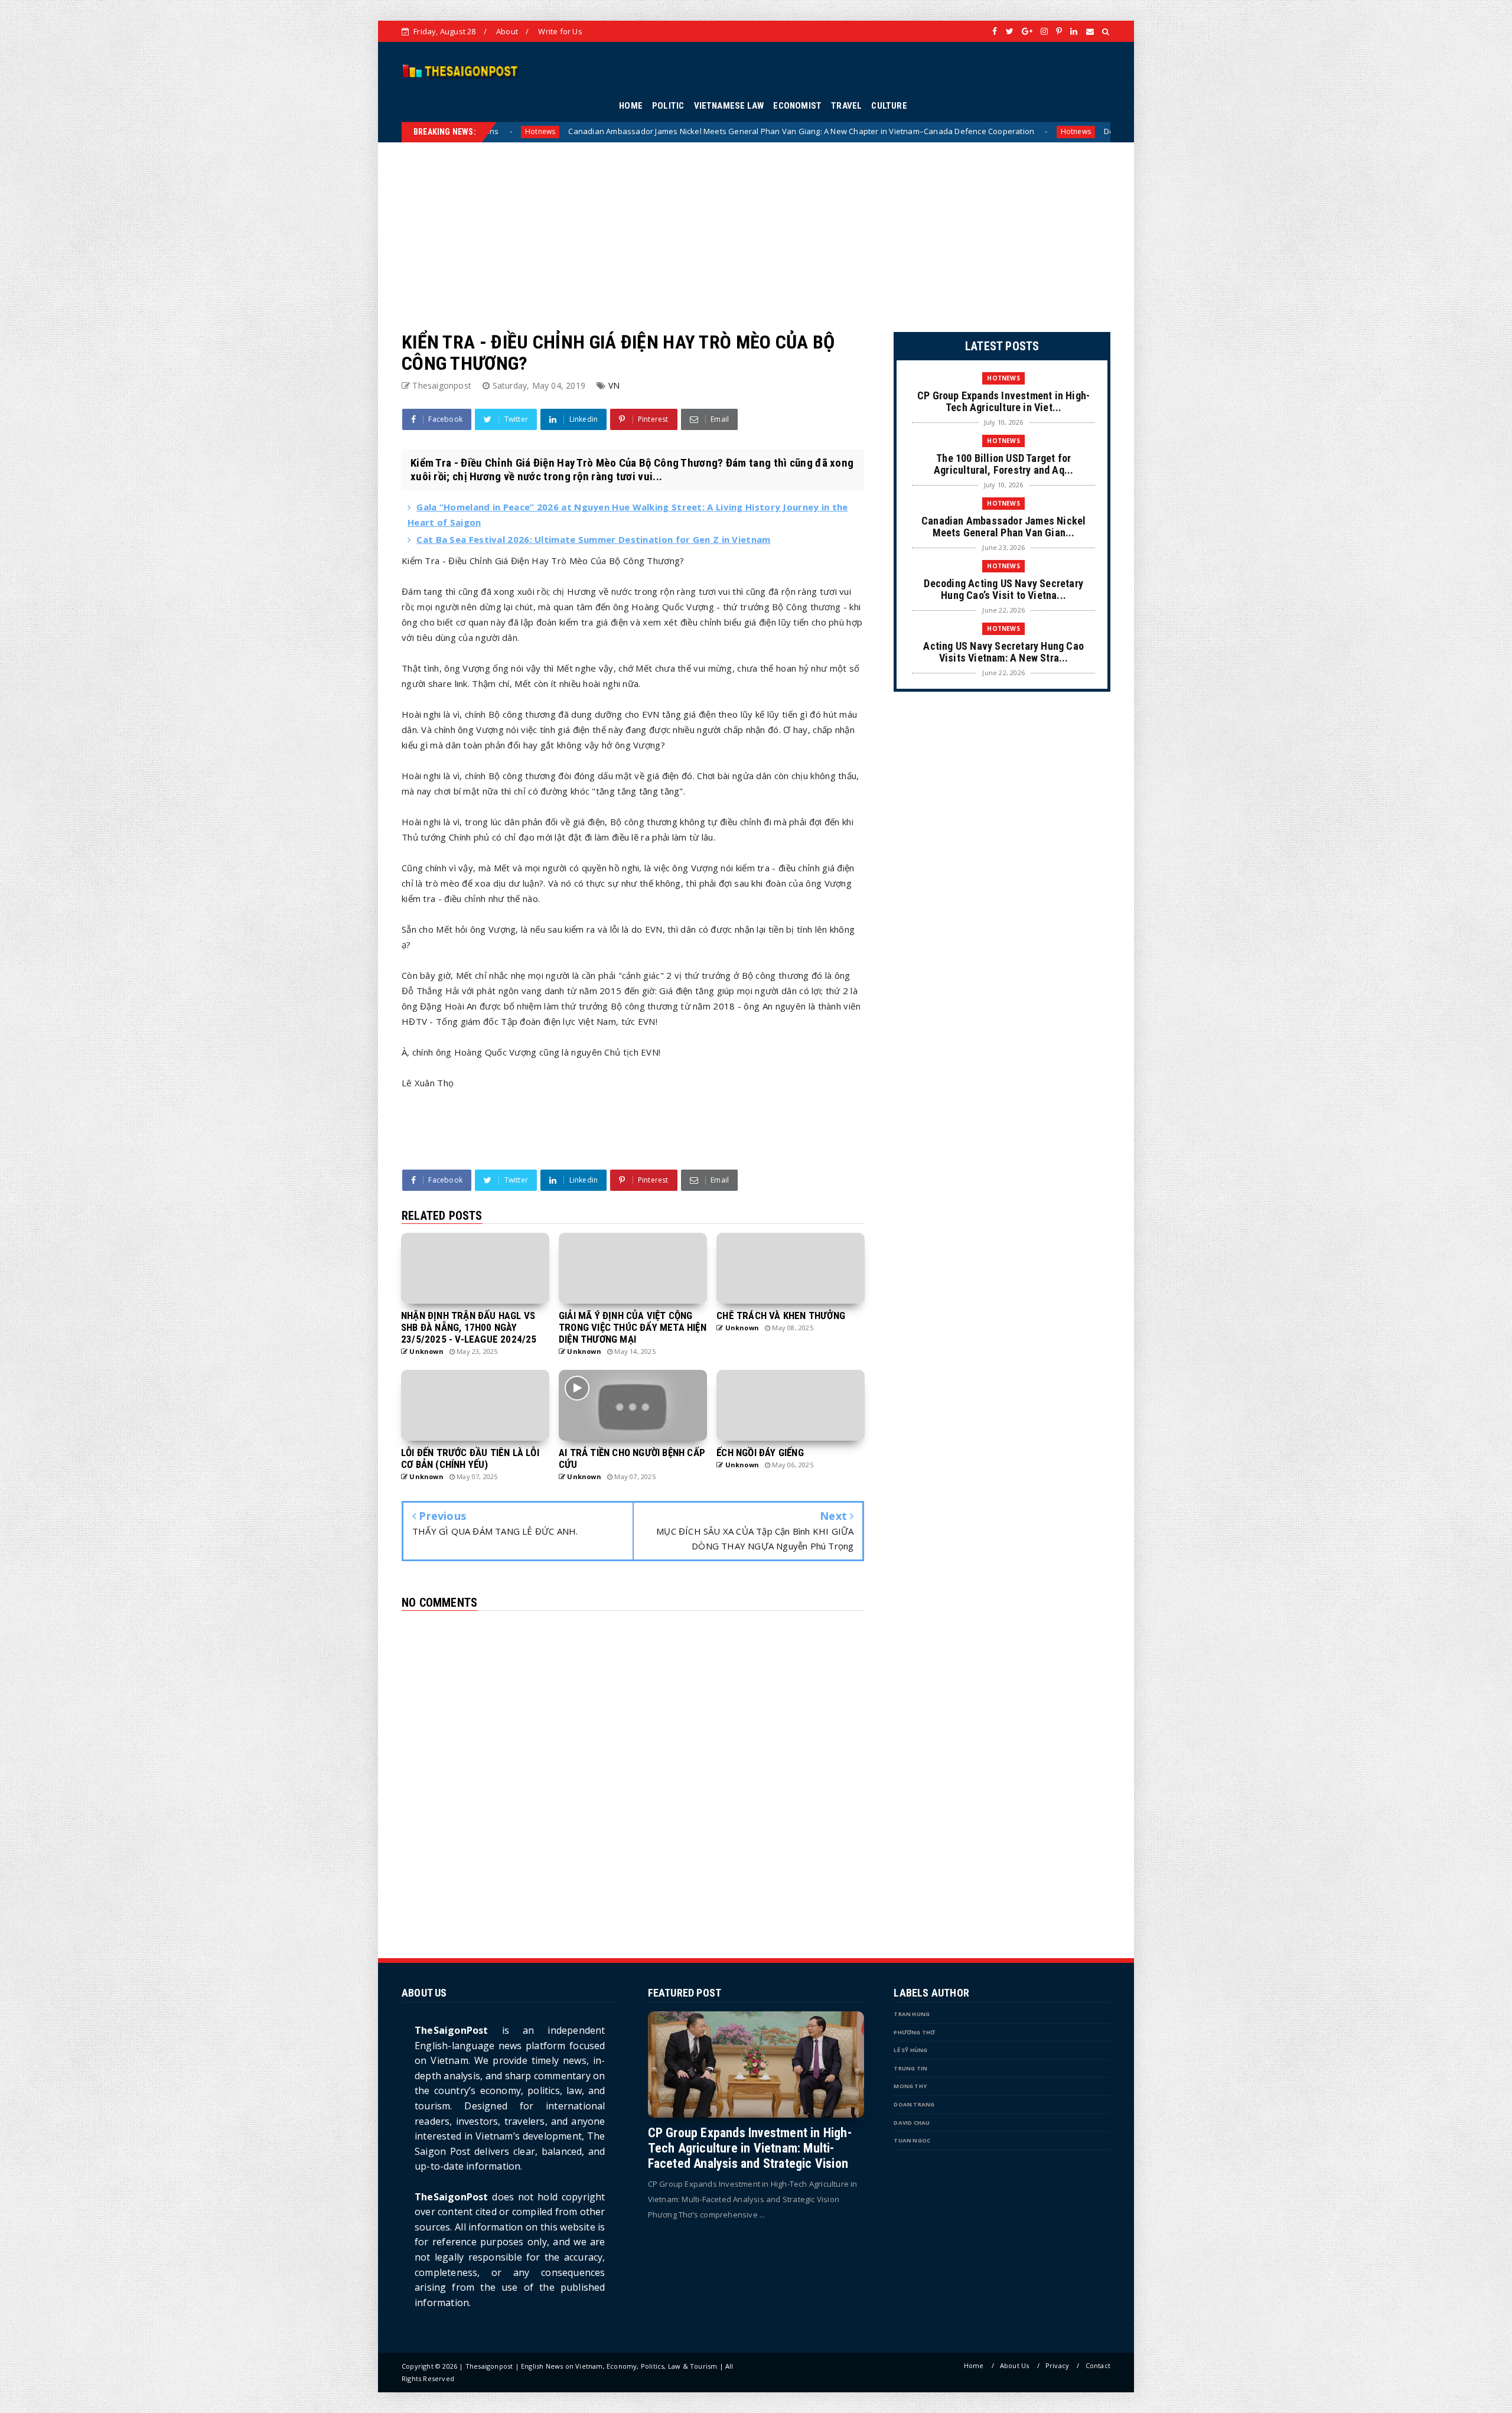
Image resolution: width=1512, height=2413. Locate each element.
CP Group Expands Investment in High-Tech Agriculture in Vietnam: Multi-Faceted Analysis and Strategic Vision (750, 2148)
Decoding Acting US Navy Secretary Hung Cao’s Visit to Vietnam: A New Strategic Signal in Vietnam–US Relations (964, 131)
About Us (1015, 2365)
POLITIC (668, 106)
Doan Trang (914, 2104)
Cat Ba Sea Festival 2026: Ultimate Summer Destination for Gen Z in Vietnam (593, 539)
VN (614, 385)
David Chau (912, 2123)
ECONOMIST (797, 106)
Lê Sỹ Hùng (910, 2050)
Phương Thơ (914, 2032)
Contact (1098, 2365)
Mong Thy (910, 2086)
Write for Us (560, 31)
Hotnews (732, 131)
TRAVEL (846, 106)
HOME (631, 106)
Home (974, 2365)
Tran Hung (912, 2014)
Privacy (1057, 2365)
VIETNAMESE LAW (729, 106)
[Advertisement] (756, 225)
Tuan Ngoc (912, 2140)
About (507, 31)
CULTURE (889, 106)
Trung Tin (910, 2068)
